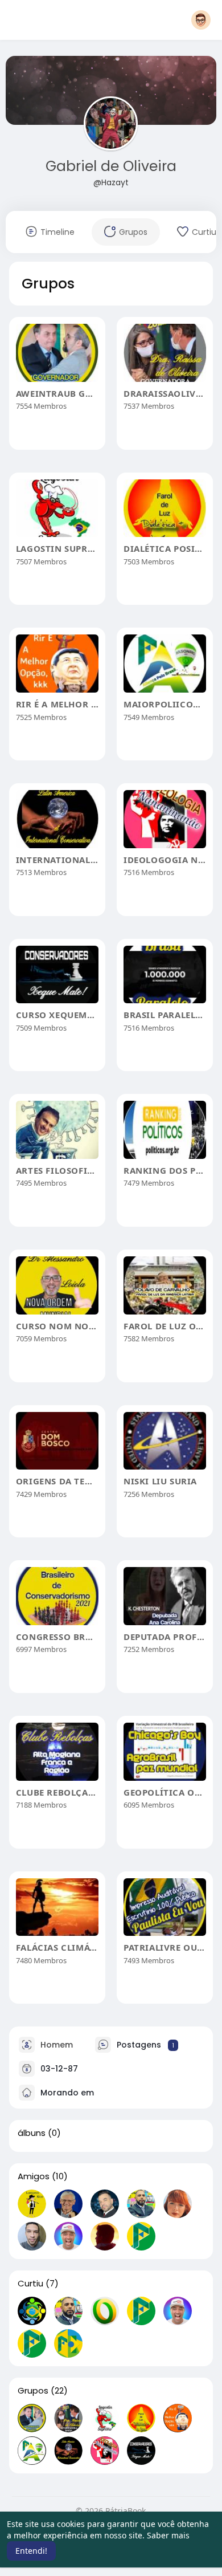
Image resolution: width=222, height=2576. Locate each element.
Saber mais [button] (168, 2535)
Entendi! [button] (31, 2551)
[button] (201, 20)
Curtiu (30, 2284)
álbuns (32, 2133)
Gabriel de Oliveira (111, 166)
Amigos (34, 2176)
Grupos (33, 2391)
